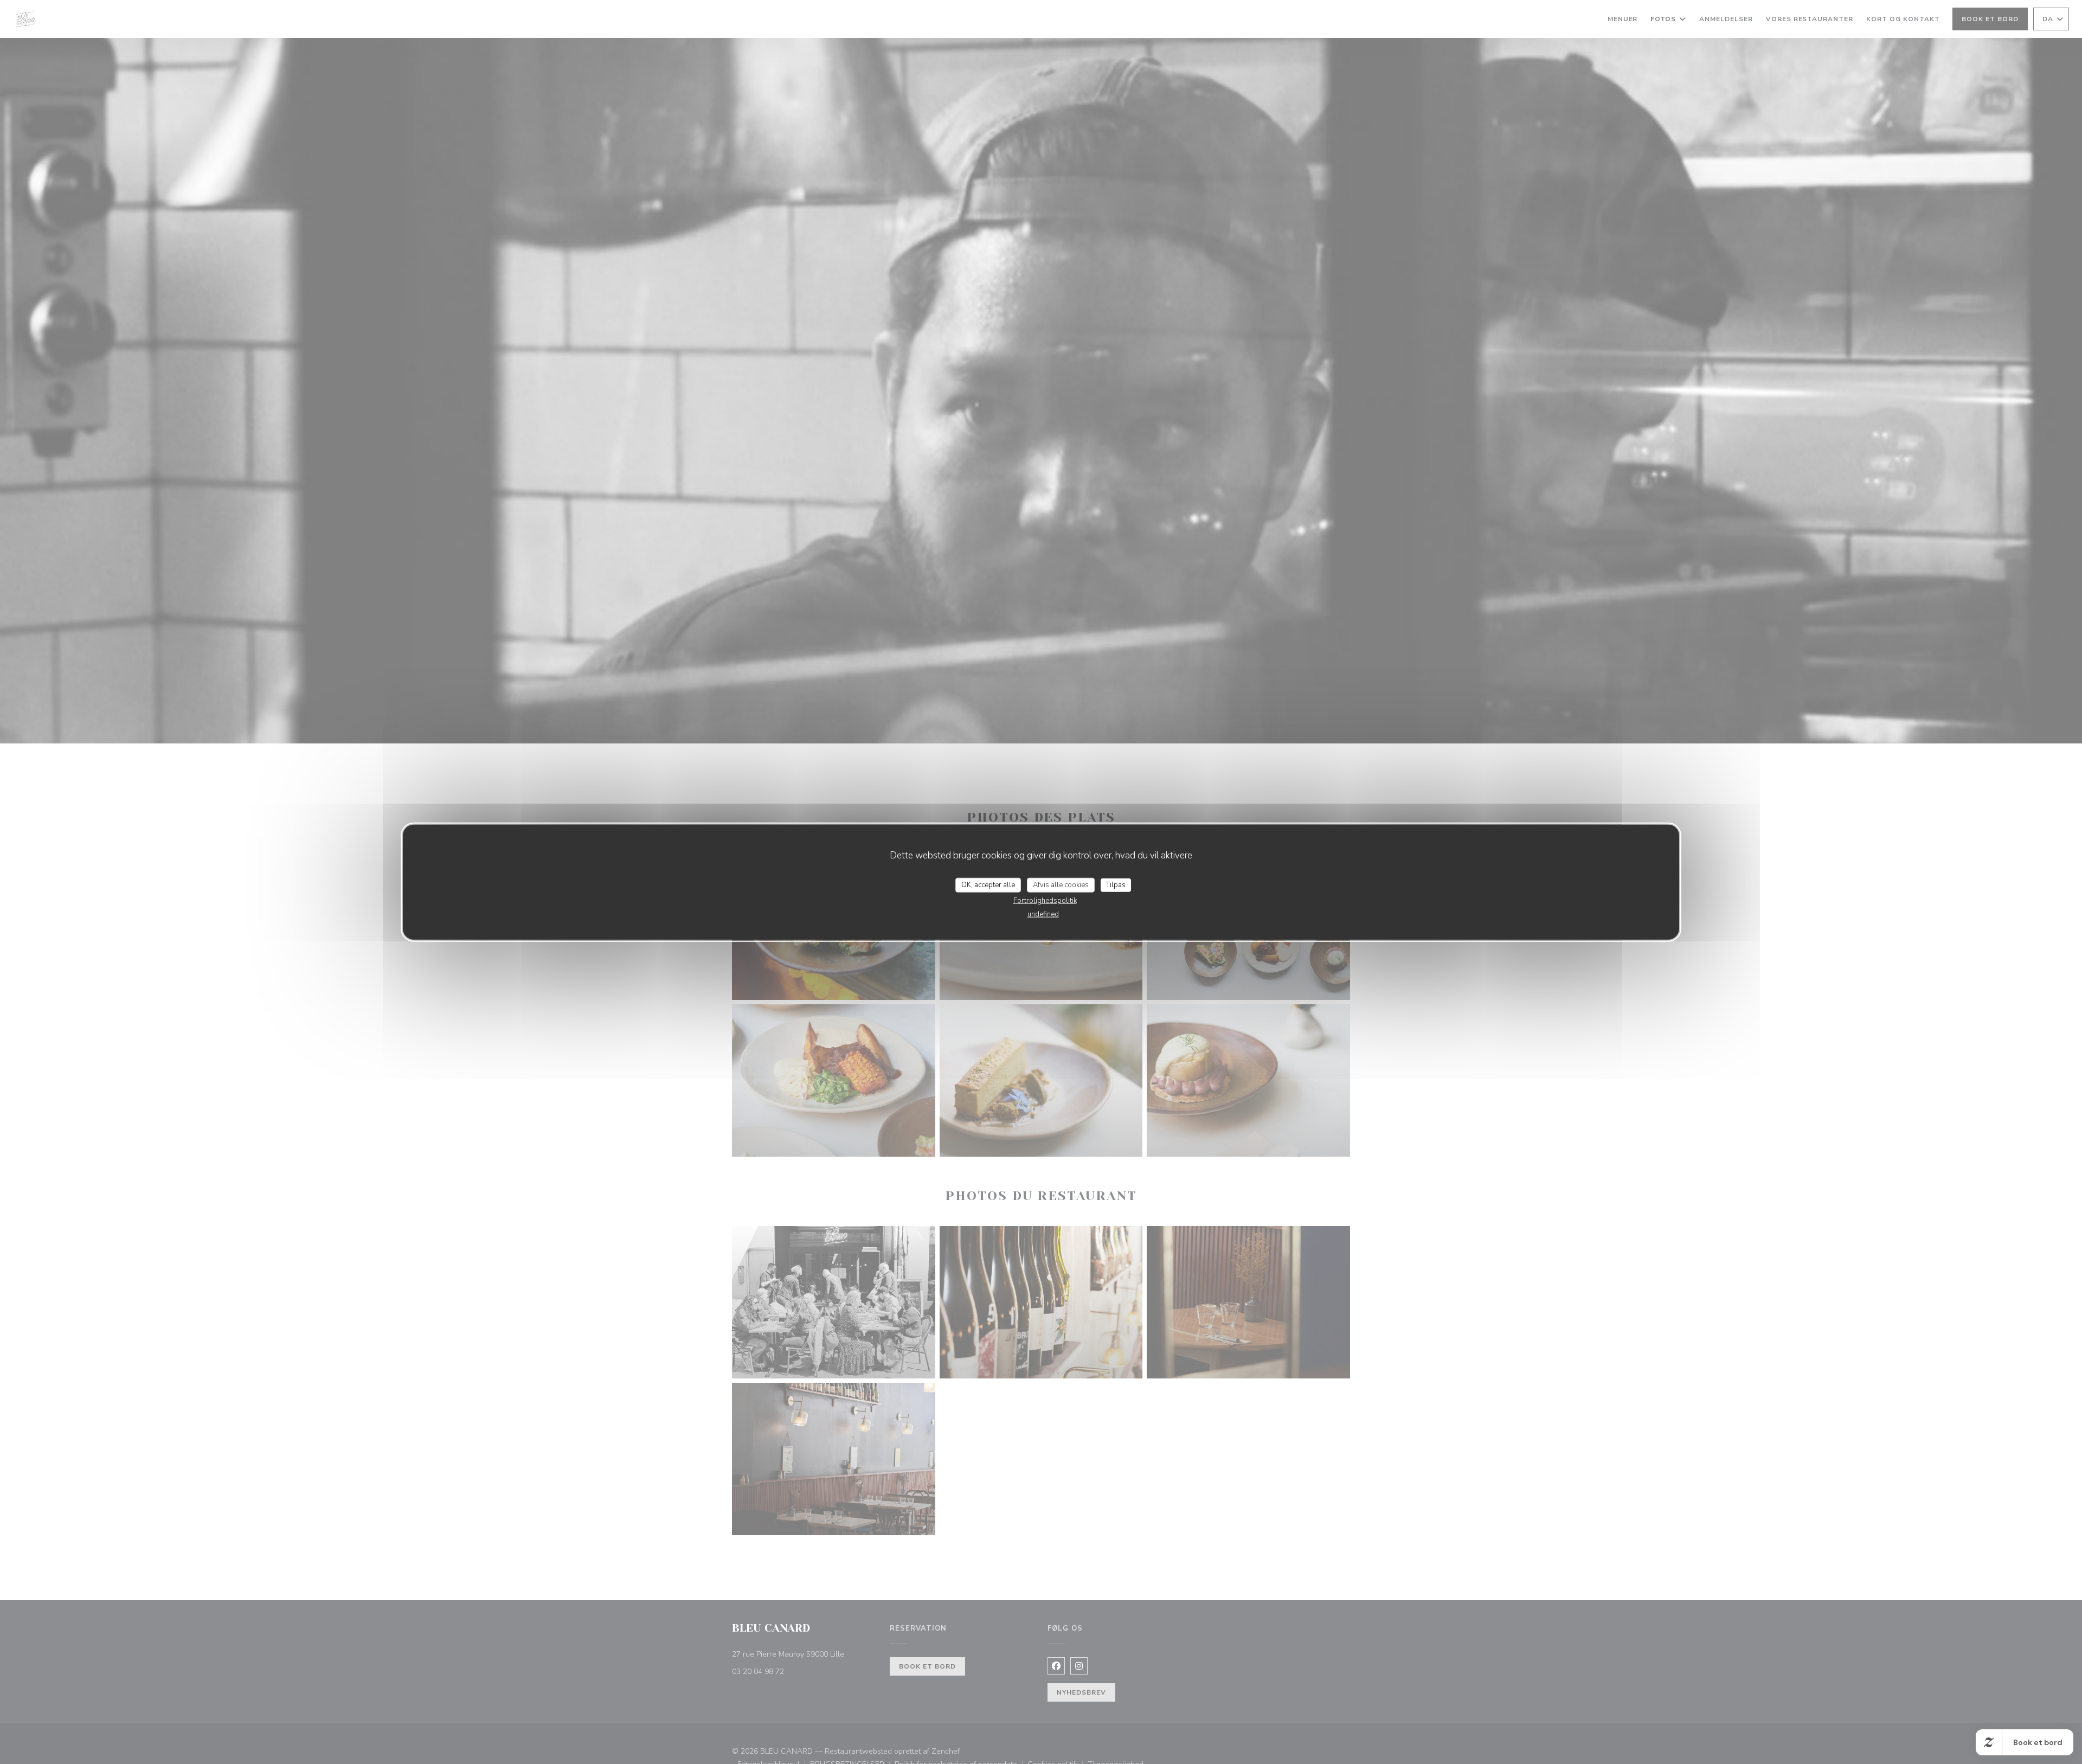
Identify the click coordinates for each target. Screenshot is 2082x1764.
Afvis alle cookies (1061, 884)
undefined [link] (1043, 914)
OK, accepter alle (988, 884)
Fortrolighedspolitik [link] (1045, 901)
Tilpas (1116, 884)
